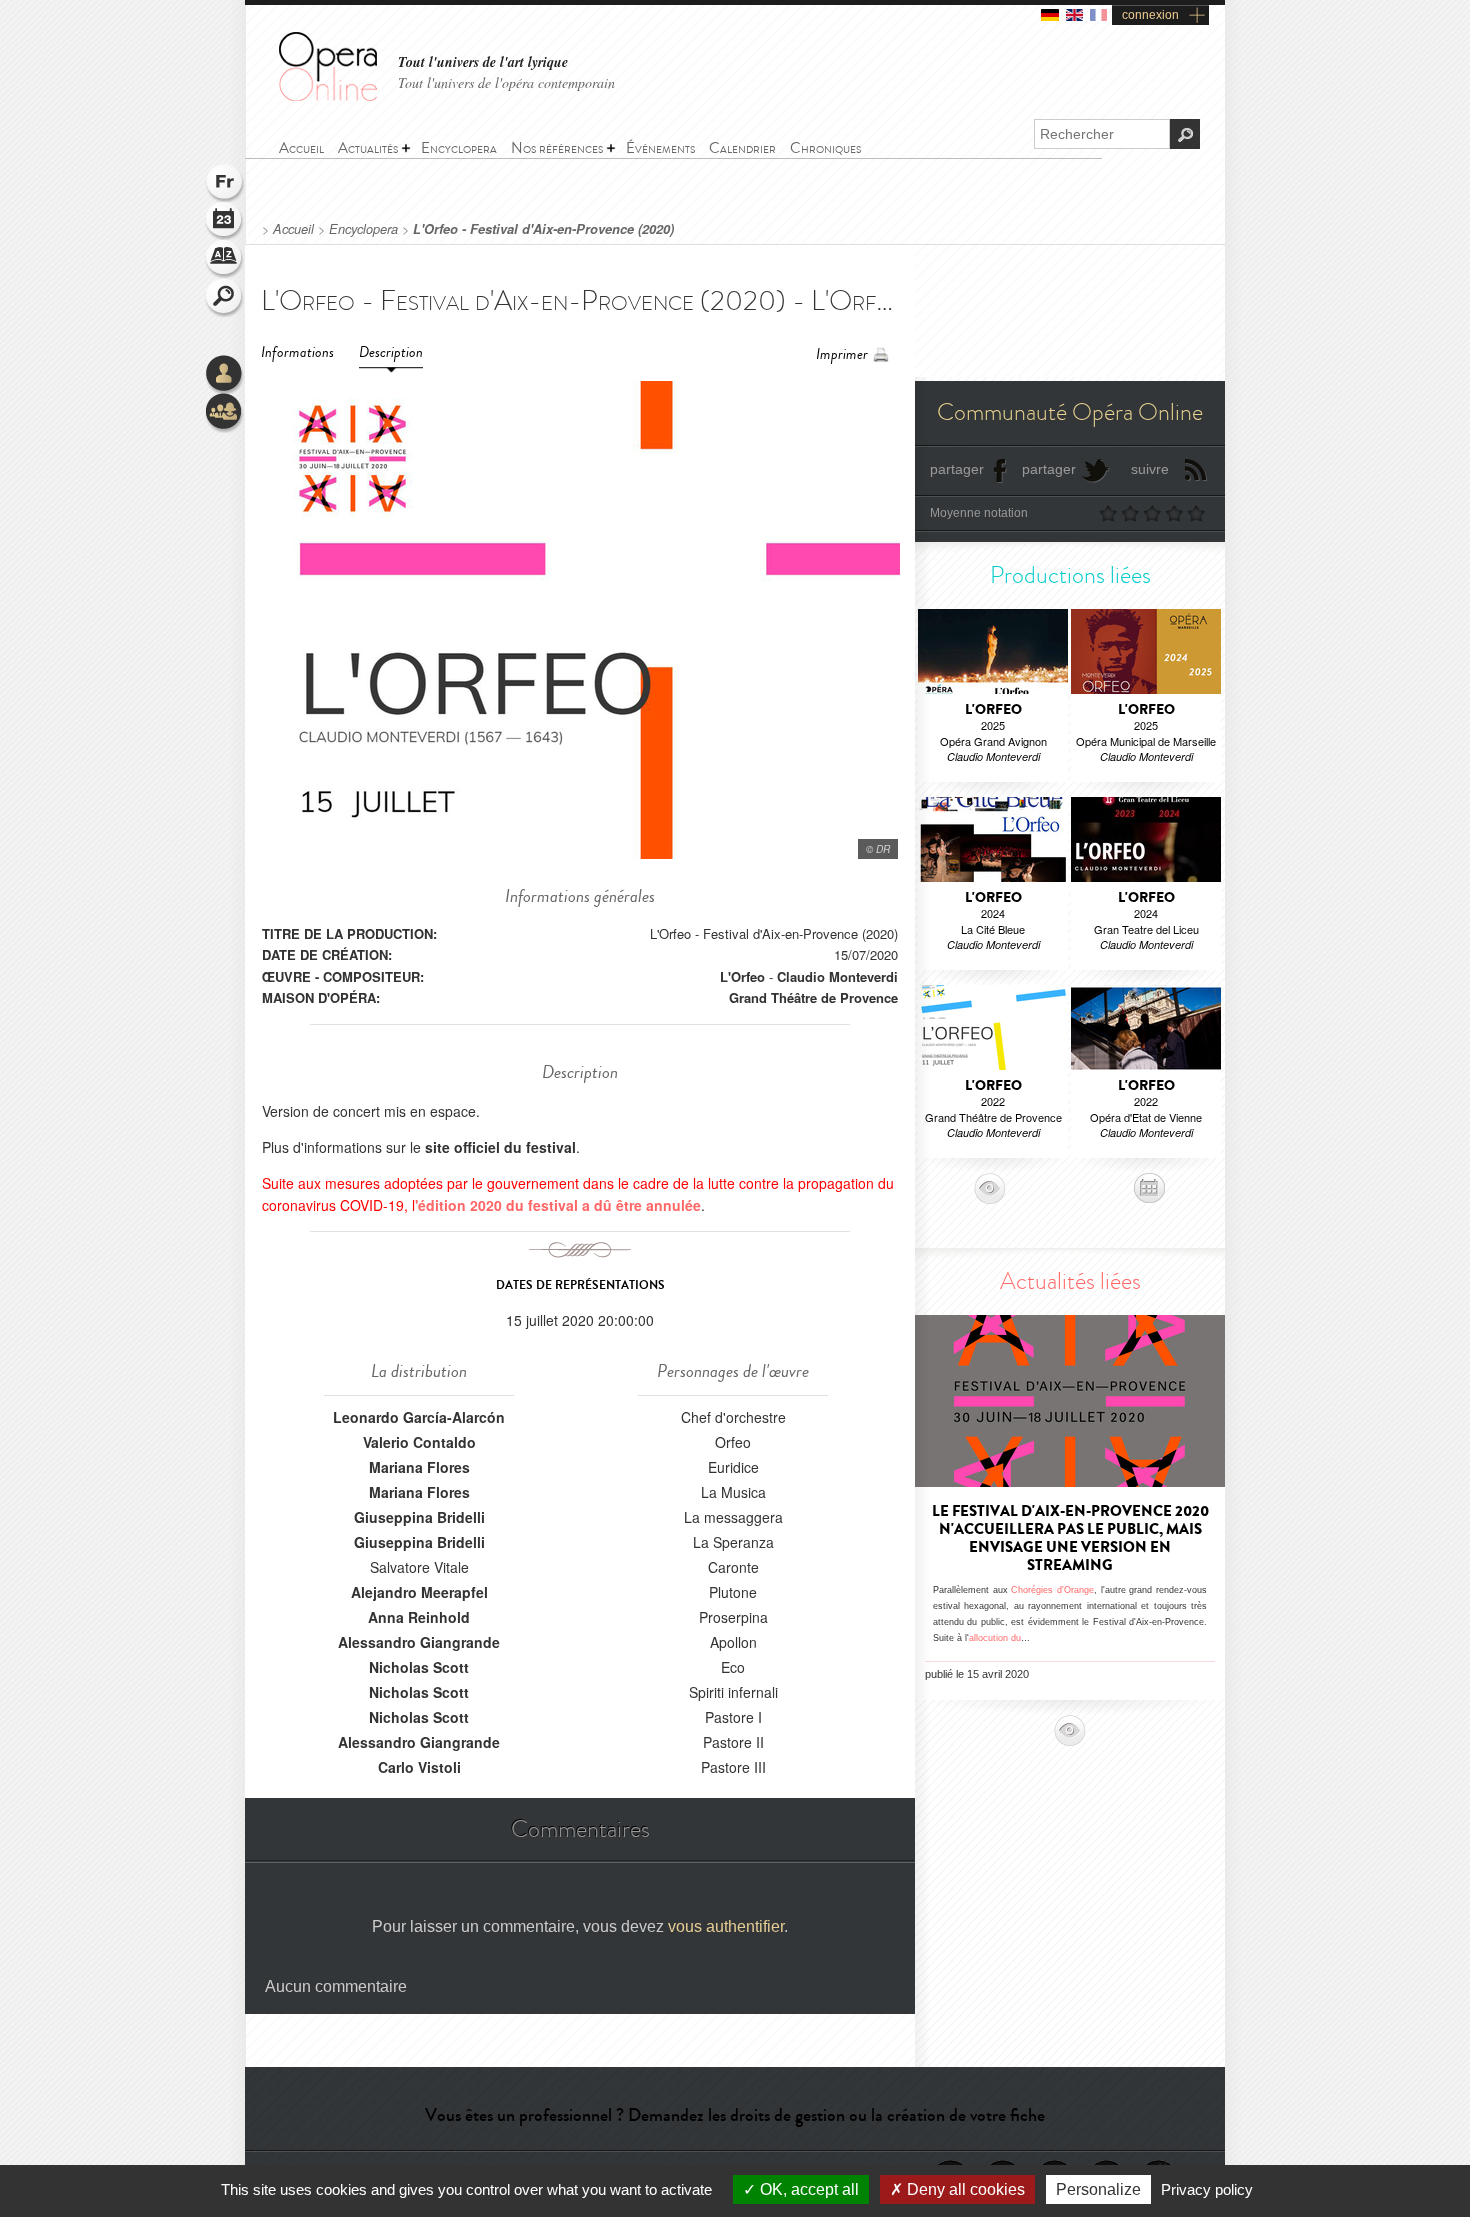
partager (957, 469)
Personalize (1098, 2189)
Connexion (225, 375)
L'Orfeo (742, 976)
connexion (1150, 15)
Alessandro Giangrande (419, 1642)
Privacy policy (1207, 2189)
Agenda (225, 222)
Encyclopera (363, 229)
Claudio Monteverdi (837, 976)
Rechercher (225, 298)
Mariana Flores (419, 1467)
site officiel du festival (500, 1147)
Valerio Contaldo (419, 1442)
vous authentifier (726, 1926)
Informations (297, 352)
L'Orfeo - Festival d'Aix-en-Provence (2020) (543, 229)
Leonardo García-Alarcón (419, 1417)
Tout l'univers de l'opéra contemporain (506, 82)
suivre (1150, 469)
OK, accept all (807, 2189)
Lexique (225, 260)
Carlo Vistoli (419, 1767)
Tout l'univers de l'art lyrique (483, 62)
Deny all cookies (964, 2189)
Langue (225, 184)
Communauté (225, 413)
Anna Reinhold (419, 1617)
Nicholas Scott (419, 1667)
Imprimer (842, 354)
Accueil (293, 229)
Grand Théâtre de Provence (813, 997)
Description (391, 352)
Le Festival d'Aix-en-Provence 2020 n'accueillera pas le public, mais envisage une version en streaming (1070, 1538)
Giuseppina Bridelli (419, 1517)
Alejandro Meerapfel (419, 1592)
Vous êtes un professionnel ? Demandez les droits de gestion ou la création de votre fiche (735, 2115)
